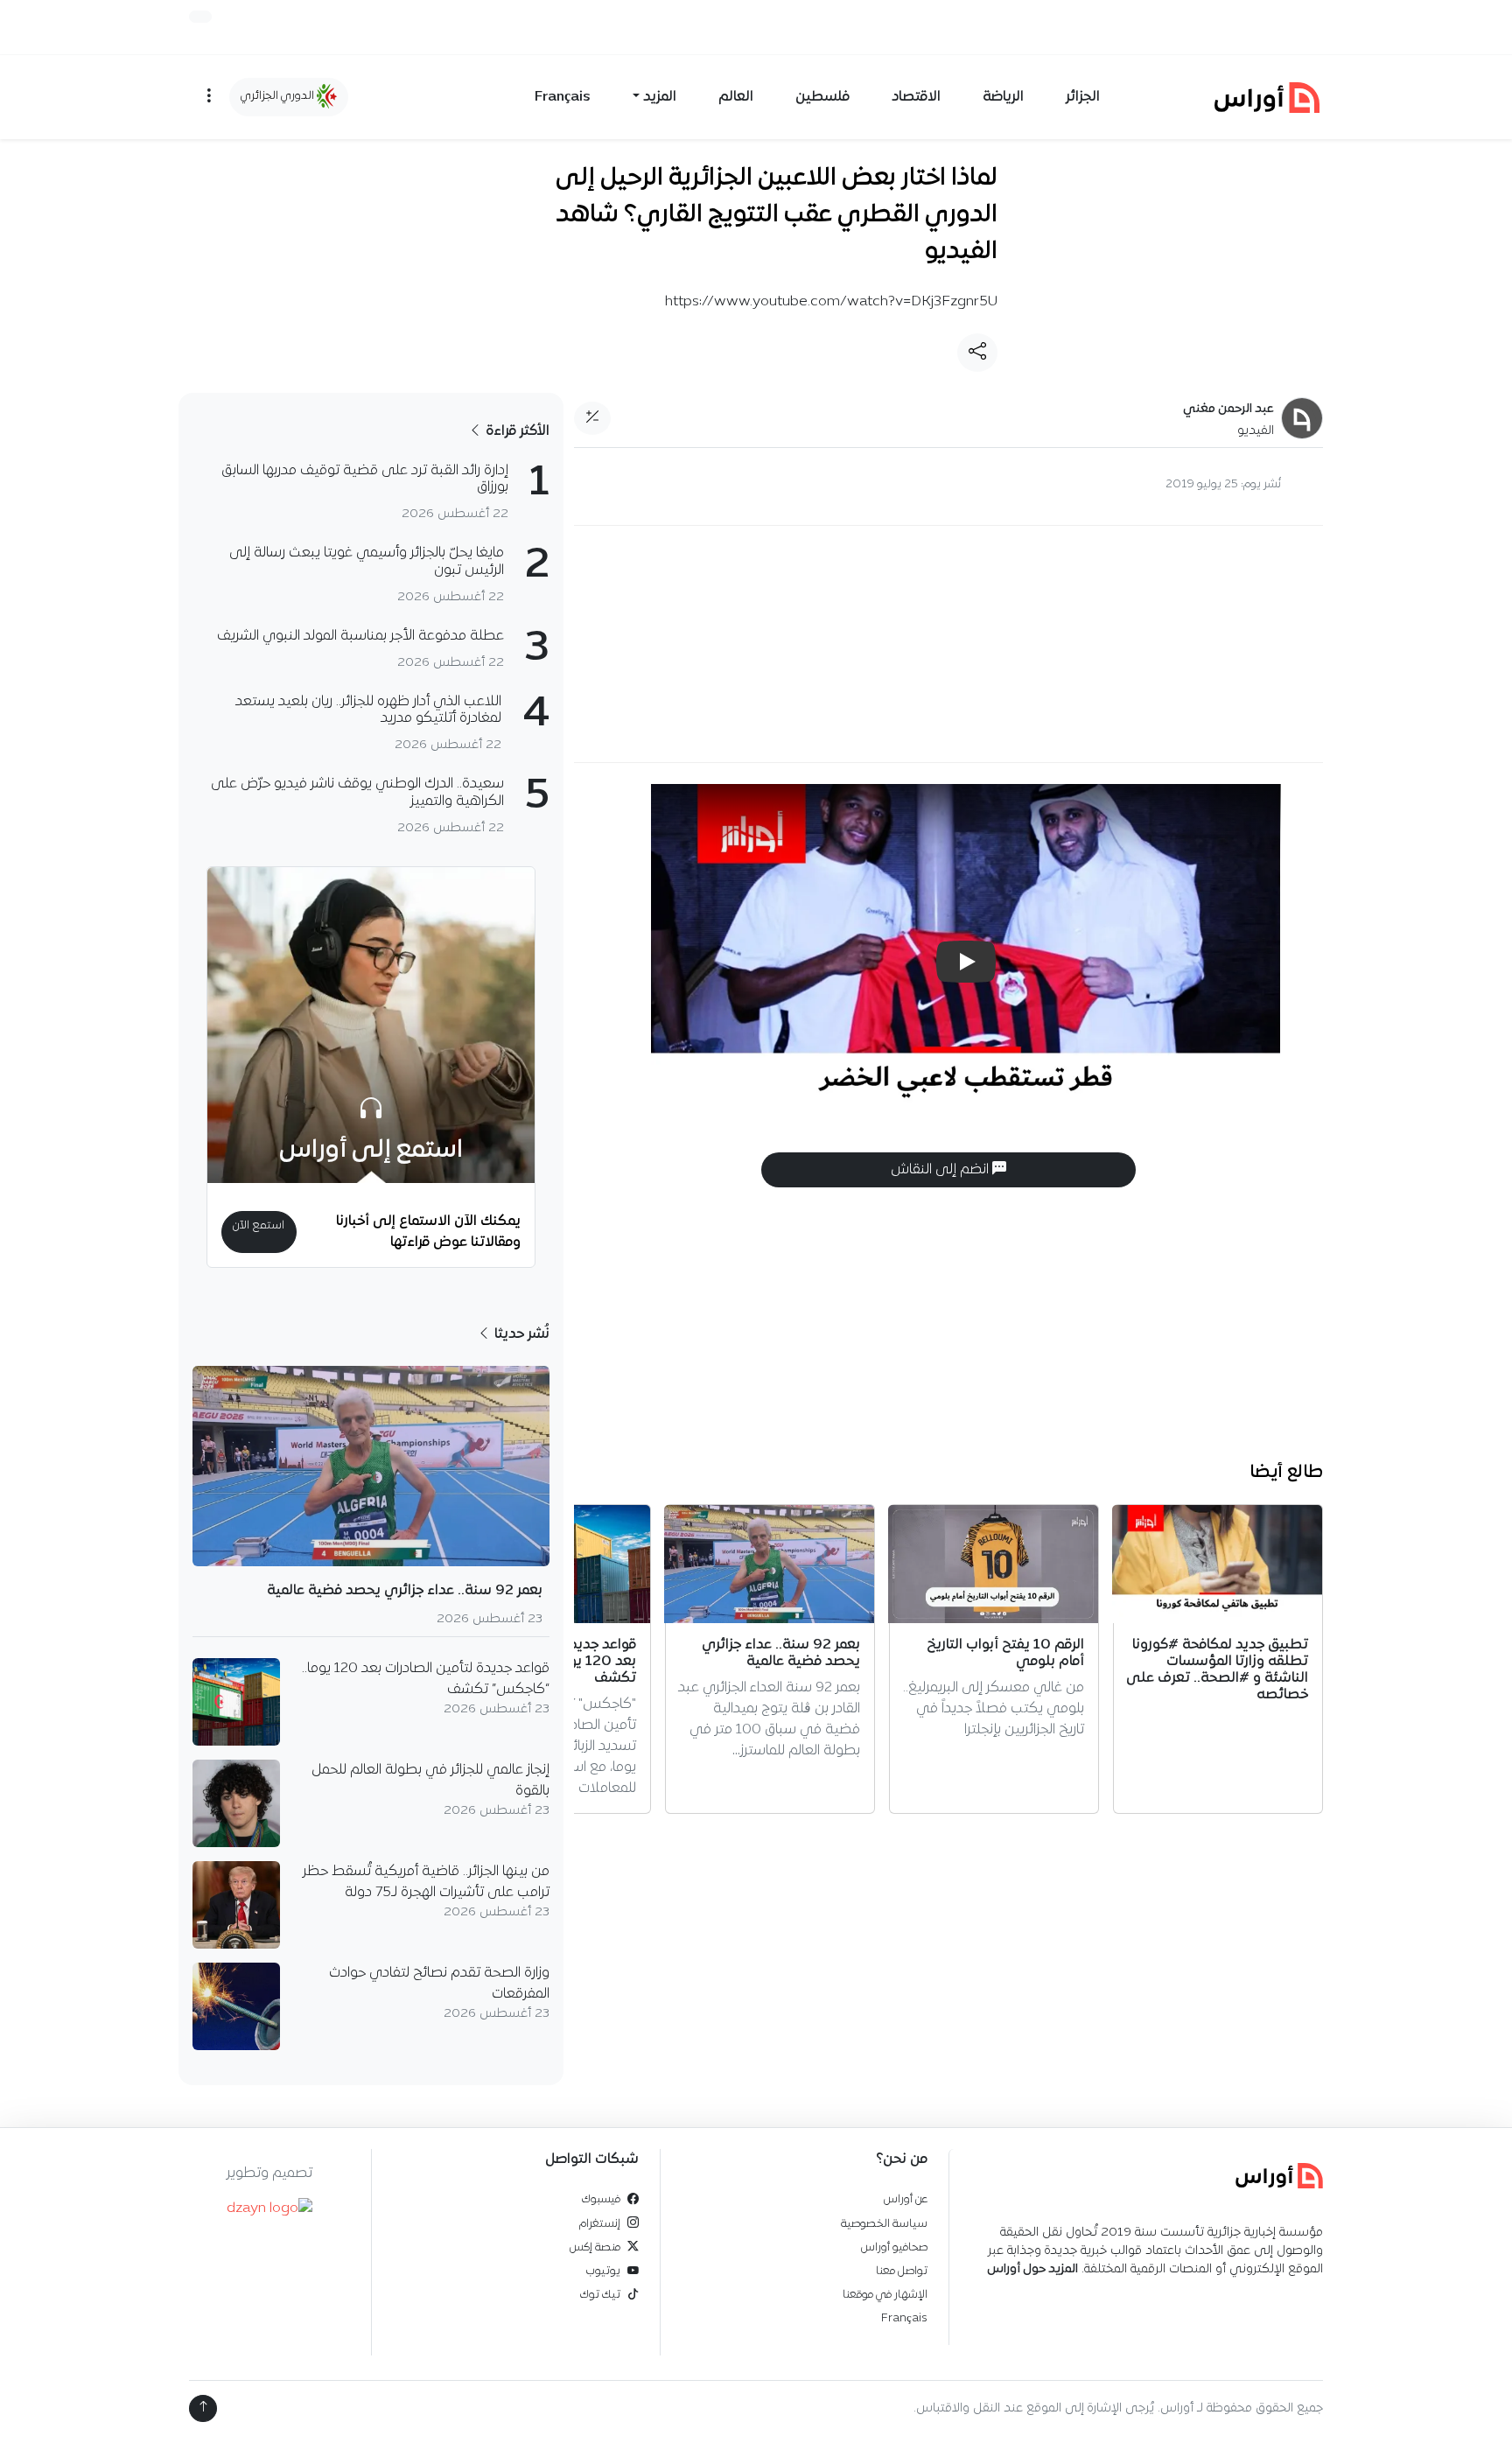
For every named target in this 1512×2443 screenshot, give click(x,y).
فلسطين (822, 97)
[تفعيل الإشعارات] (200, 17)
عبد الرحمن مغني (1228, 409)
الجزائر (1083, 97)
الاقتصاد (916, 97)
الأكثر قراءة (516, 431)
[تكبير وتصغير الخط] (592, 418)
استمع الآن (259, 1225)
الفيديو (1256, 431)
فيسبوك (601, 2199)
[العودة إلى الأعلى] (203, 2408)
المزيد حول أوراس (1032, 2269)
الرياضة (1003, 97)
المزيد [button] (660, 97)
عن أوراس (906, 2199)
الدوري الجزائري (279, 96)
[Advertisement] (948, 644)
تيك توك (600, 2295)
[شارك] (977, 353)
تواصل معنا (902, 2271)
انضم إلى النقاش (941, 1170)
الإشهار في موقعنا (885, 2295)
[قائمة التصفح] (209, 97)
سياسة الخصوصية (884, 2224)
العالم (736, 97)
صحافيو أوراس (894, 2247)
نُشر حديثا (520, 1334)
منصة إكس (595, 2247)
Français (563, 97)
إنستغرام (600, 2224)
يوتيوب (603, 2271)
